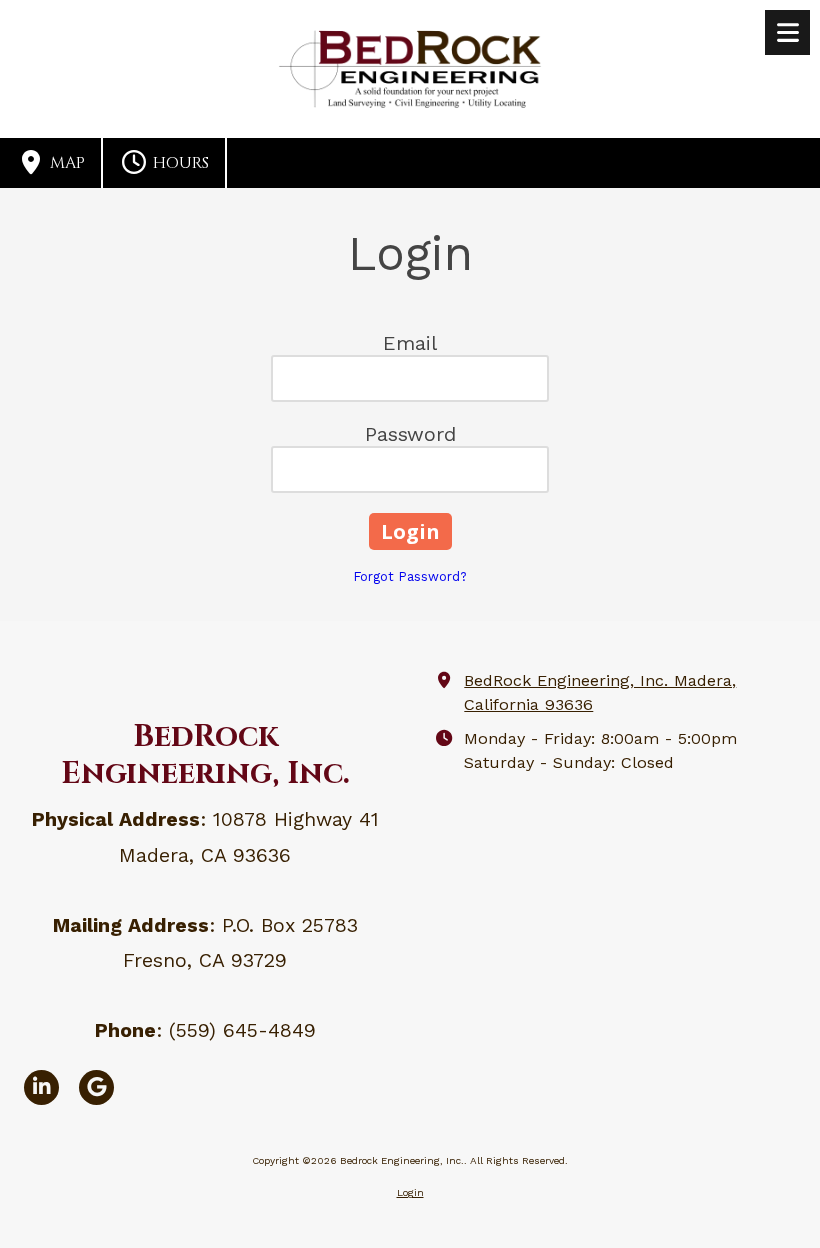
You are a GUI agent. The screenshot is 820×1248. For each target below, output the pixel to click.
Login (410, 1192)
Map (65, 163)
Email (410, 343)
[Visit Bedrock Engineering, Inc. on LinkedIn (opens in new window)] (41, 1087)
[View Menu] (787, 32)
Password (410, 434)
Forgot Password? (410, 576)
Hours (179, 163)
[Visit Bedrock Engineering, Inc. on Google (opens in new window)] (96, 1087)
